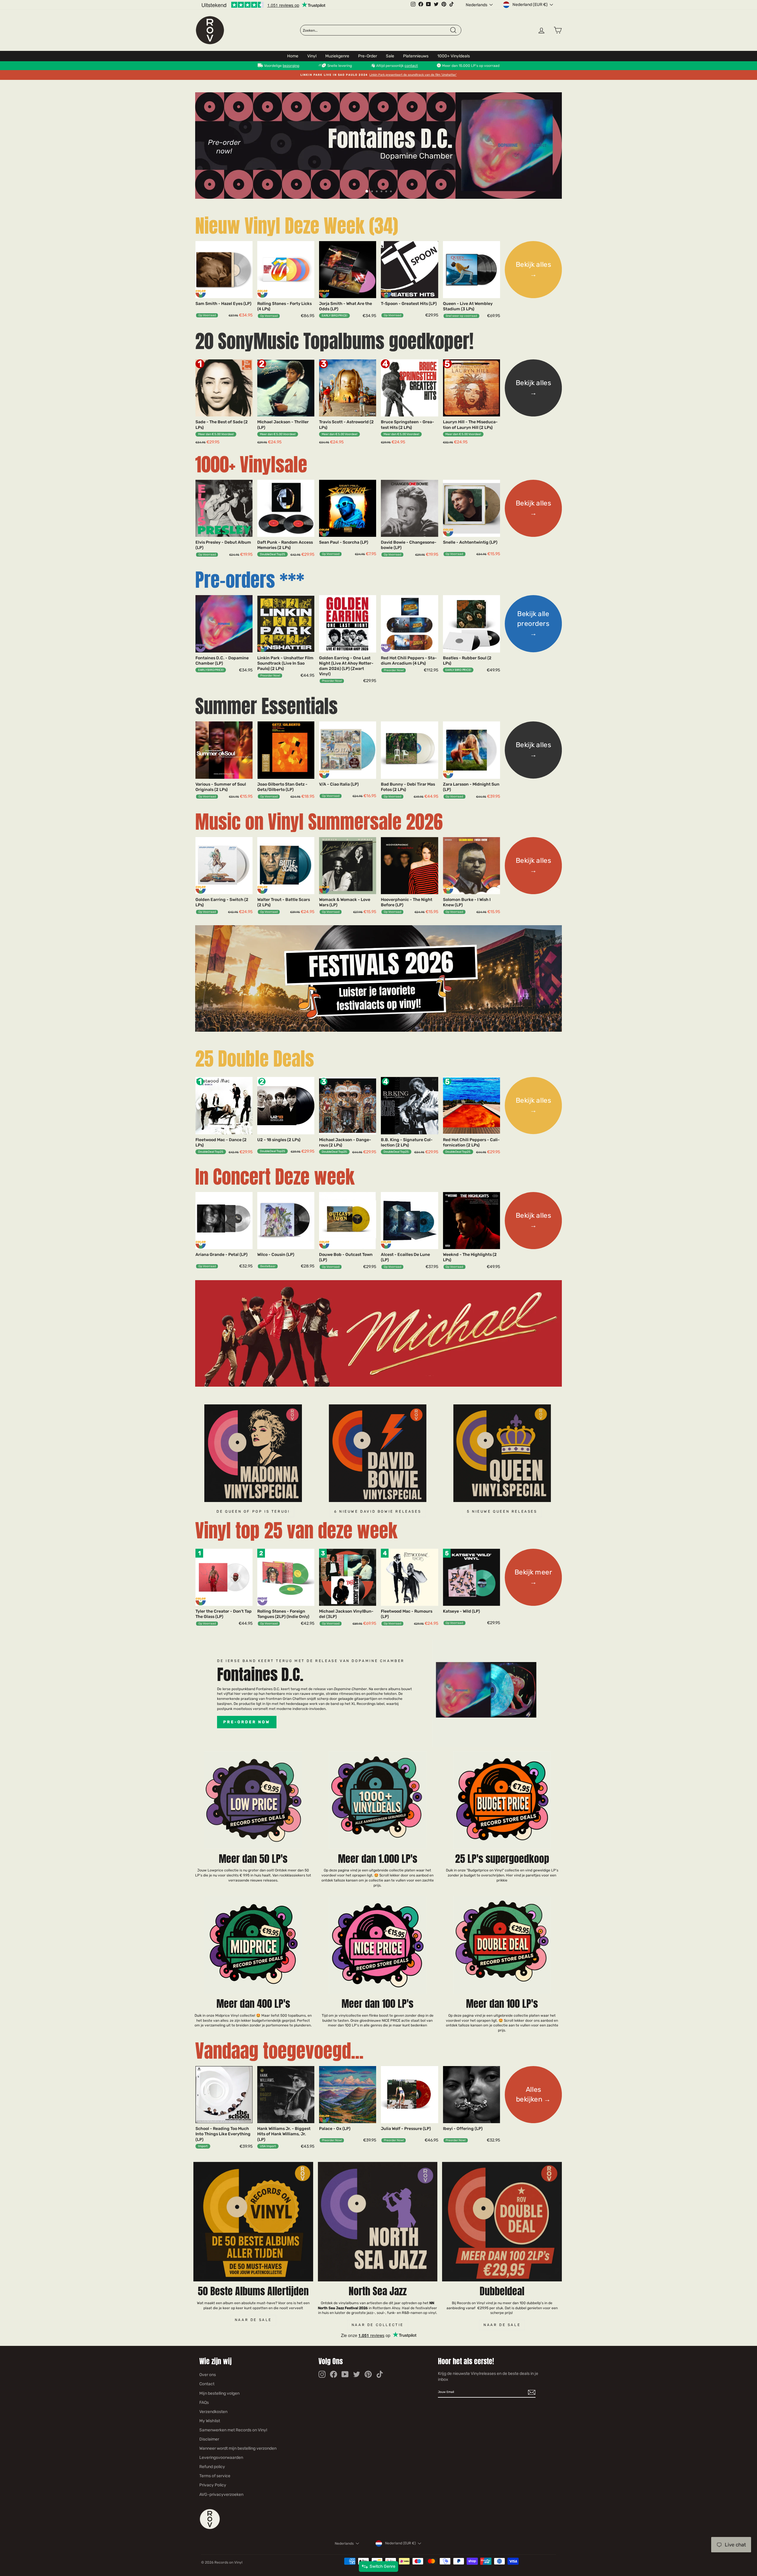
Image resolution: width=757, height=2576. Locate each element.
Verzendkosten (213, 2412)
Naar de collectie (378, 2325)
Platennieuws (416, 56)
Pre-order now (247, 1722)
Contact (207, 2384)
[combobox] (376, 30)
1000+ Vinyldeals (454, 56)
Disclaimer (209, 2439)
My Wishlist (210, 2421)
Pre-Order (368, 56)
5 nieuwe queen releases (502, 1511)
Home (293, 56)
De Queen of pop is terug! (253, 1511)
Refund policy (212, 2467)
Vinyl (312, 56)
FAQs (204, 2403)
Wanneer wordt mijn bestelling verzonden (238, 2448)
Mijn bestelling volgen (219, 2393)
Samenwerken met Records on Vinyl (233, 2430)
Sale (390, 56)
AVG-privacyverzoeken (221, 2495)
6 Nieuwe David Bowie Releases (378, 1511)
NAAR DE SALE (502, 2325)
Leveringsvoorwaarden (221, 2458)
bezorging (291, 66)
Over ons (208, 2375)
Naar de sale (253, 2320)
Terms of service (215, 2476)
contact (411, 66)
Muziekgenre (337, 56)
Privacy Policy (213, 2485)
